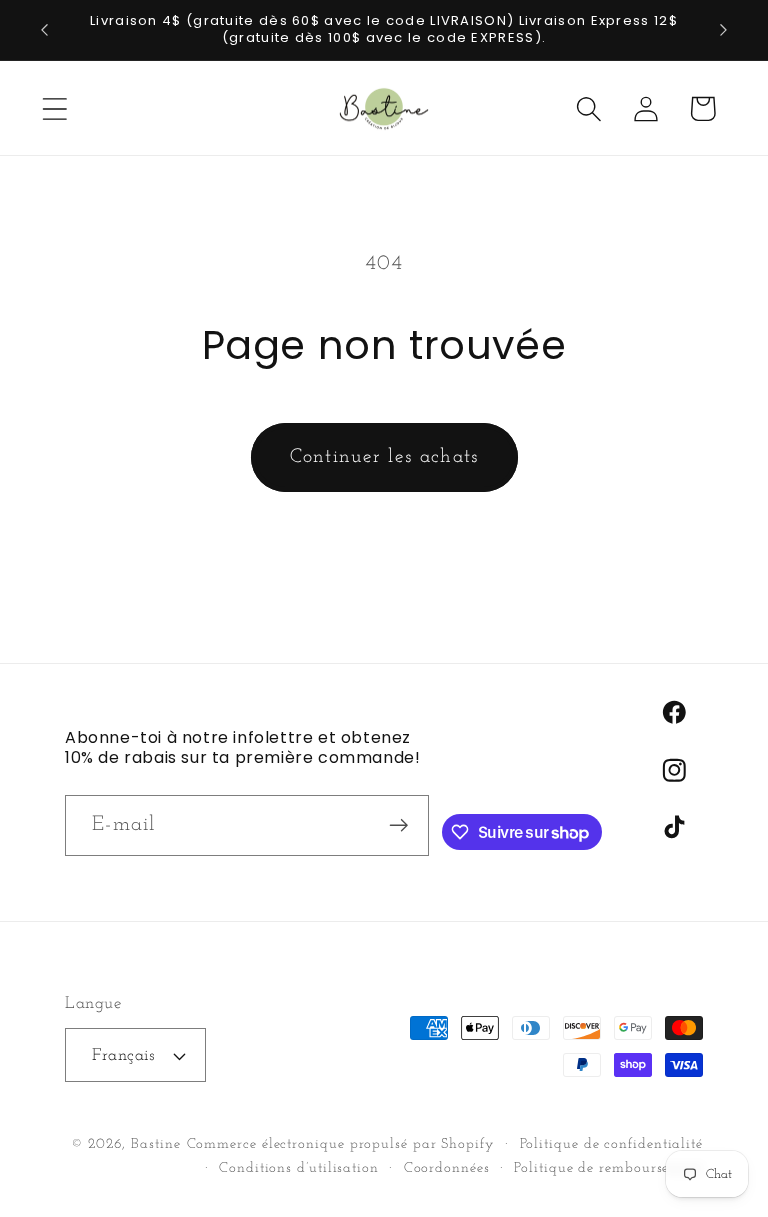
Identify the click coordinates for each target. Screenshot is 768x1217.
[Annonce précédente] (44, 30)
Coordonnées (447, 1168)
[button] (54, 108)
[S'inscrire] (399, 825)
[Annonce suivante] (724, 30)
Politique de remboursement (608, 1168)
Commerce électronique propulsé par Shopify (341, 1144)
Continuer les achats (384, 457)
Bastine (155, 1144)
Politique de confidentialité (611, 1144)
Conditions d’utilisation (299, 1168)
